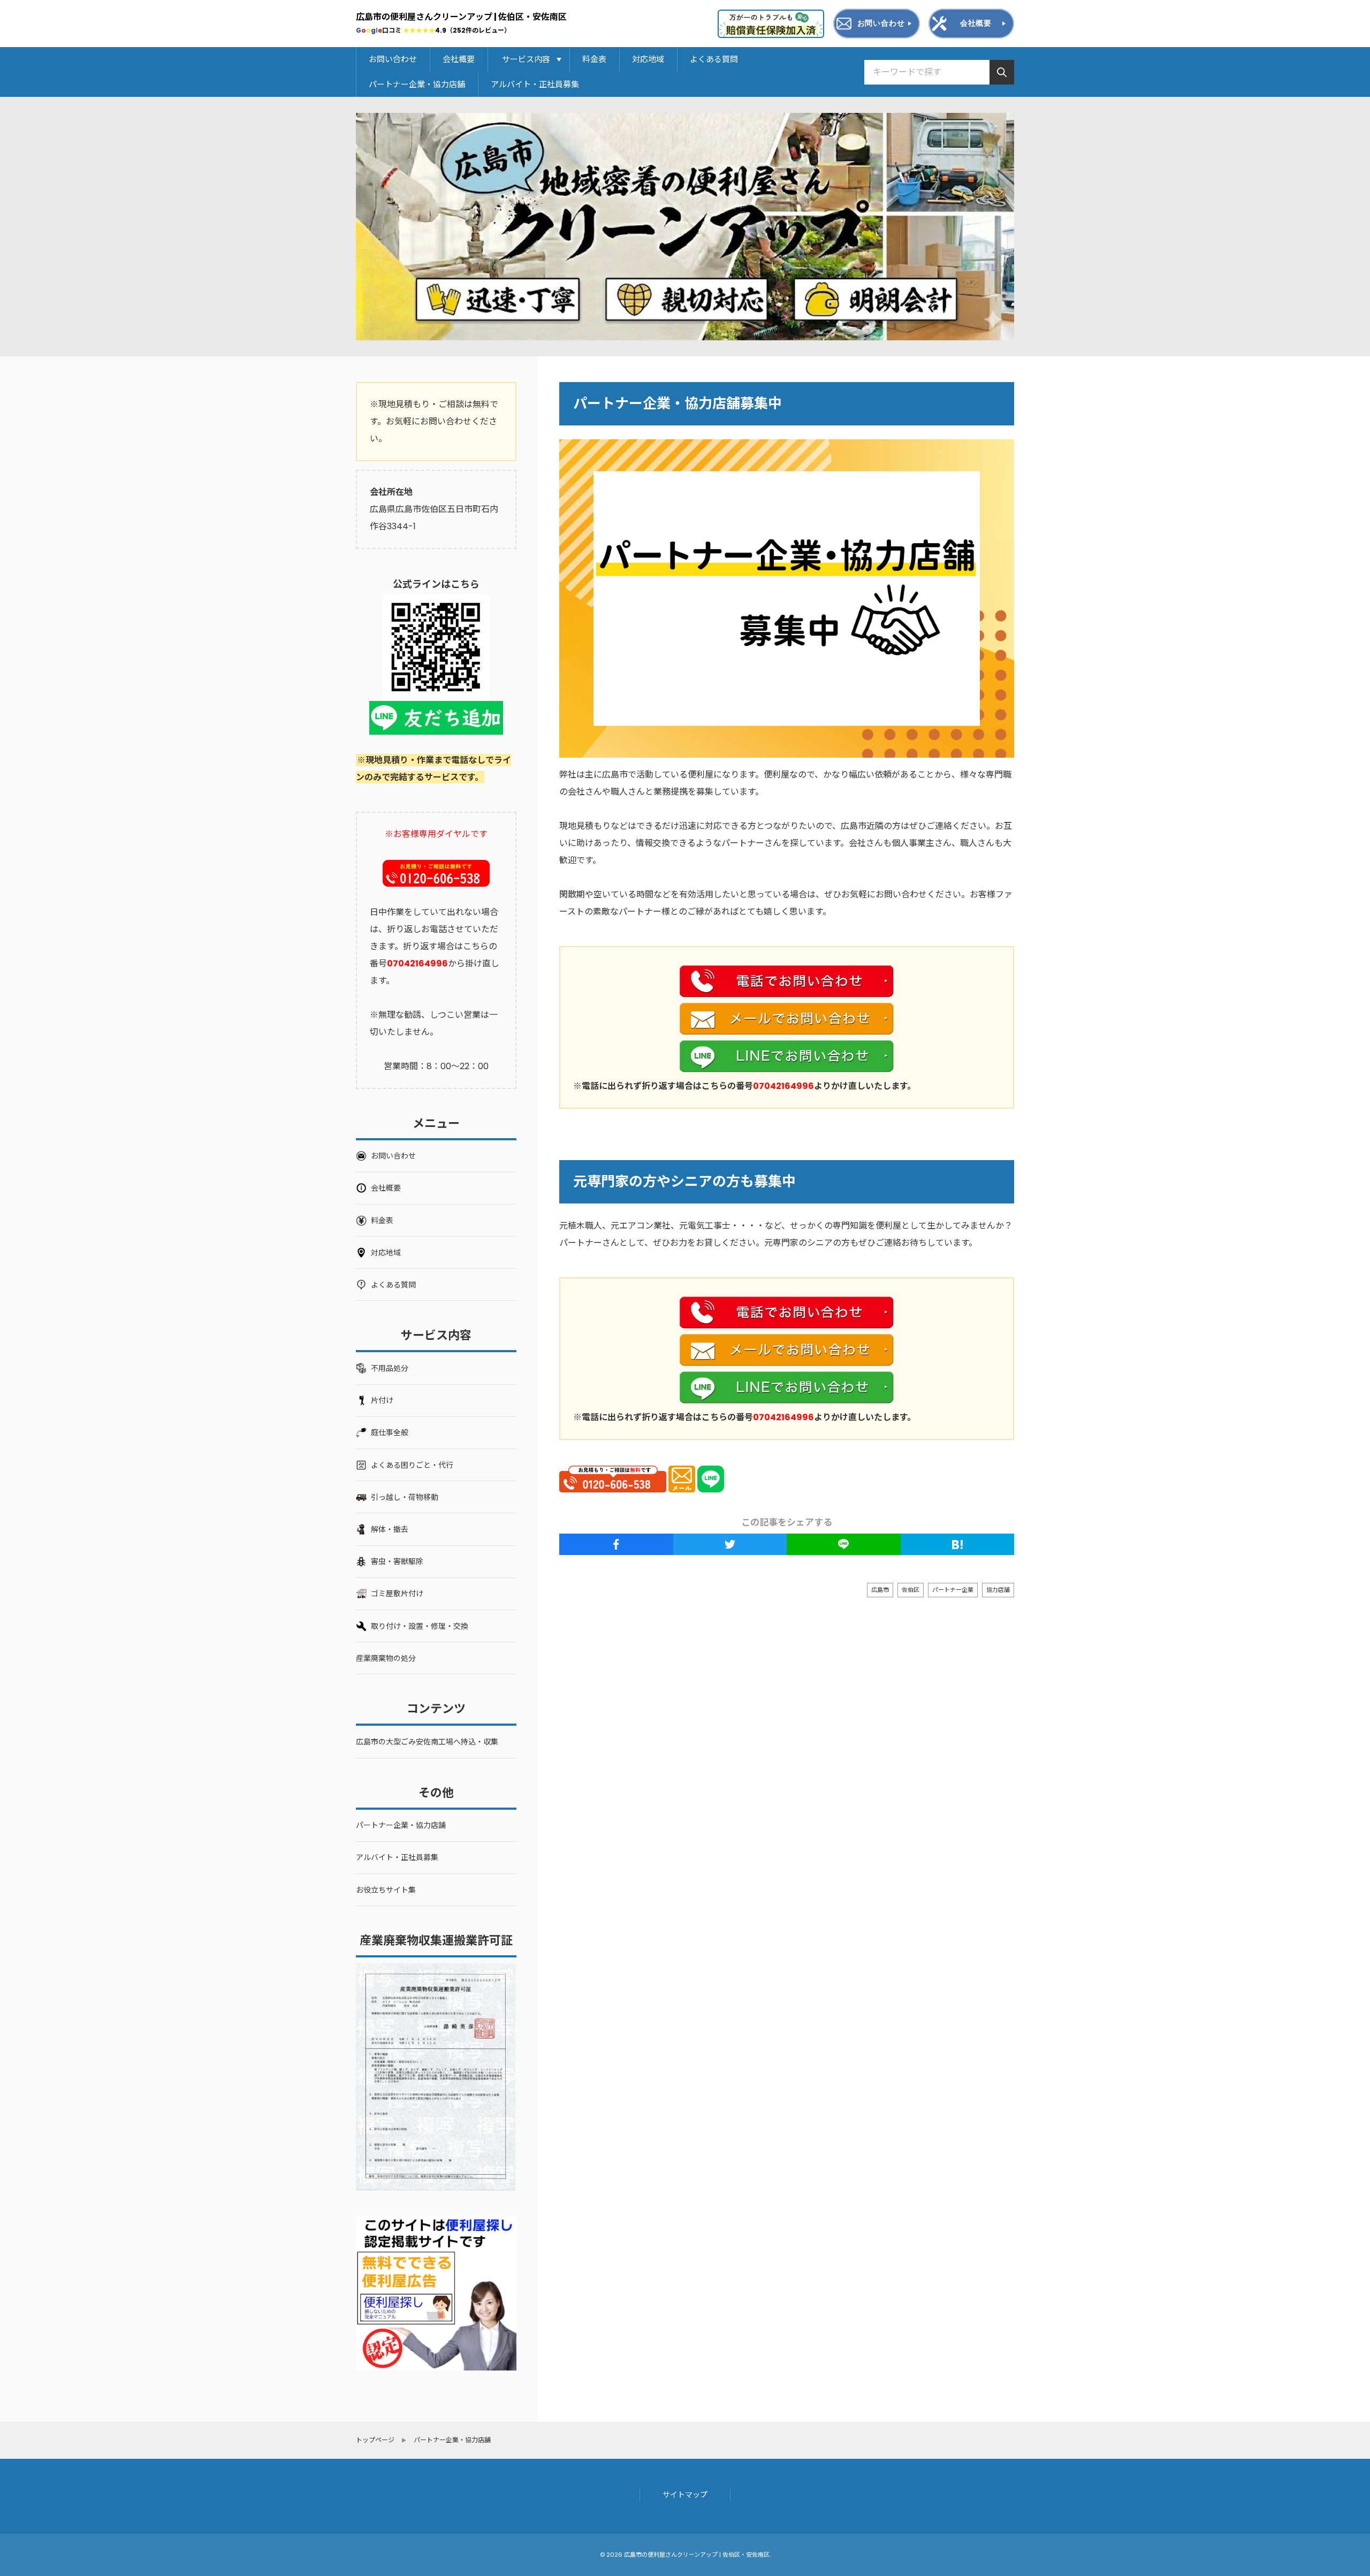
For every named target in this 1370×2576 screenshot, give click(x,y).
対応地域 (648, 59)
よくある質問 (714, 59)
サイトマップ (685, 2495)
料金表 (594, 59)
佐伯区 (911, 1590)
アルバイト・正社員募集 (535, 84)
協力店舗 (998, 1590)
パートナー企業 (953, 1590)
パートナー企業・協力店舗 (417, 84)
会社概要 (459, 59)
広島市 (880, 1590)
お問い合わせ (393, 59)
